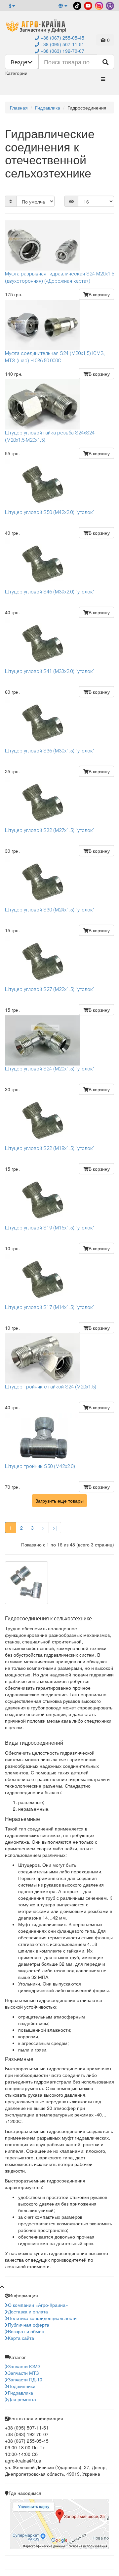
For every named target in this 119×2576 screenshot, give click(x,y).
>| (55, 1528)
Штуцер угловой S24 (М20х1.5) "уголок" (50, 1069)
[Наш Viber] (109, 5)
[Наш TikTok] (77, 5)
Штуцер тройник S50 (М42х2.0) (40, 1466)
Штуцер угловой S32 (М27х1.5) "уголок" (50, 830)
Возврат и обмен (26, 2331)
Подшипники (22, 2386)
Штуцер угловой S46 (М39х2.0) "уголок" (50, 592)
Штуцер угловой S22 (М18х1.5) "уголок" (50, 1148)
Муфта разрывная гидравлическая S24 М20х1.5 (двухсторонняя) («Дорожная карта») (59, 277)
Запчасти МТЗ (23, 2373)
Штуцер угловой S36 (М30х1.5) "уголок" (50, 751)
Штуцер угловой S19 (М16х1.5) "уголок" (50, 1228)
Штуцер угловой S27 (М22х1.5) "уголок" (50, 989)
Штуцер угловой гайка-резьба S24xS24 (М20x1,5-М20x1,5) (50, 436)
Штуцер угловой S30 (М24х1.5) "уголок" (50, 910)
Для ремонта (22, 2399)
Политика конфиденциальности (42, 2318)
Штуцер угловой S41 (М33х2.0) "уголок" (50, 671)
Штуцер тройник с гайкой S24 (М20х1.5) (51, 1387)
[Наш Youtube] (87, 5)
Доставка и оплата (28, 2311)
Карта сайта (21, 2338)
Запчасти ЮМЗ (24, 2366)
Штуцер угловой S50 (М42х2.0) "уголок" (50, 512)
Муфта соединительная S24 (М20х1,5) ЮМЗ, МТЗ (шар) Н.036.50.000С (55, 357)
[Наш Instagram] (98, 5)
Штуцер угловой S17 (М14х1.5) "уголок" (50, 1307)
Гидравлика (20, 2393)
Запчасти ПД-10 (25, 2379)
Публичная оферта (29, 2325)
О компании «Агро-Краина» (38, 2305)
